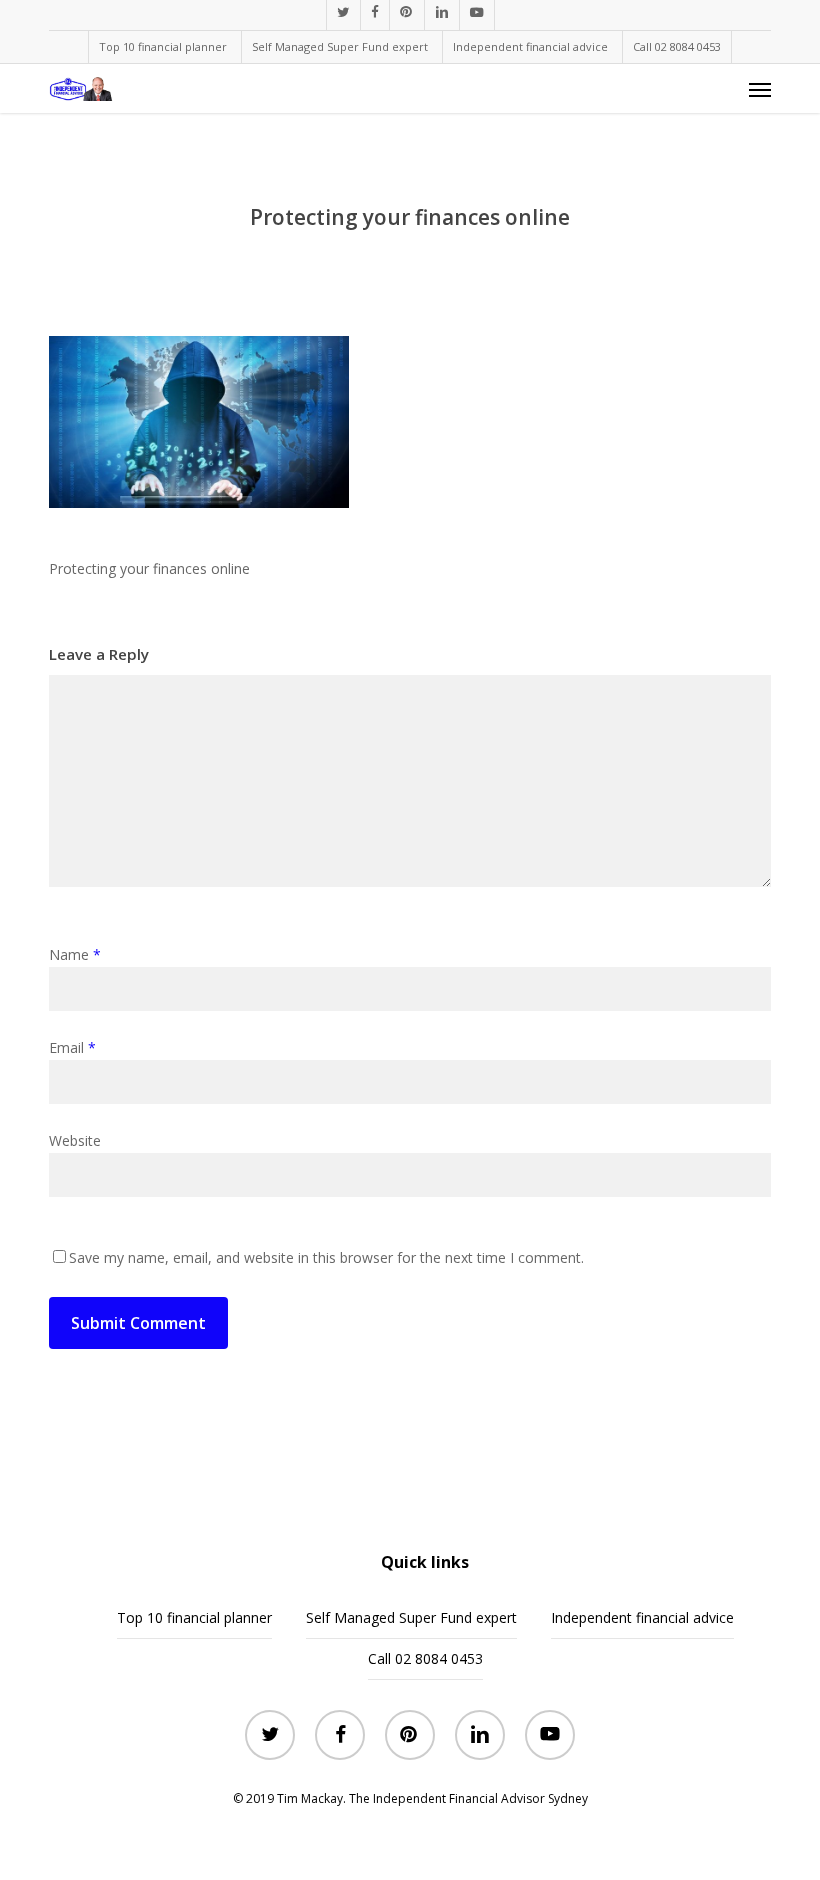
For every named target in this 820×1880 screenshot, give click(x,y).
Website (75, 1140)
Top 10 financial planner (194, 1617)
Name (75, 954)
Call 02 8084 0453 (425, 1658)
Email (72, 1047)
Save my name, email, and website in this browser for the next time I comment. (326, 1257)
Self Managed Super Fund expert (411, 1617)
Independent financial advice (642, 1617)
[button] (760, 89)
